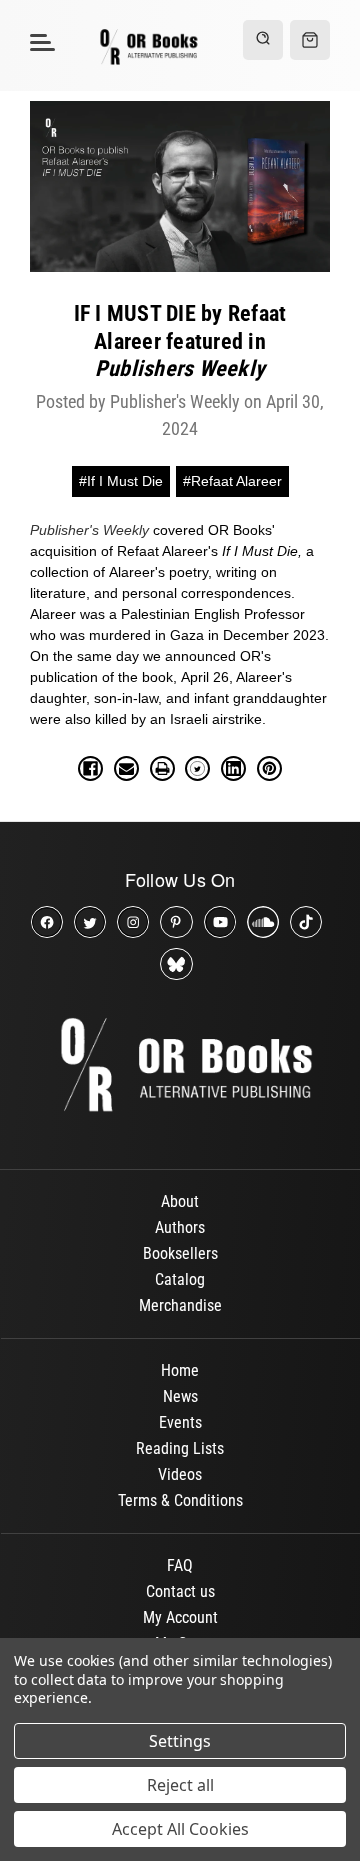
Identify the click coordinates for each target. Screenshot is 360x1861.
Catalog (180, 1279)
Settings (180, 1741)
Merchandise (180, 1305)
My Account (180, 1617)
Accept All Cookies (180, 1829)
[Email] (126, 768)
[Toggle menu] (39, 41)
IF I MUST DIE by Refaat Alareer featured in (180, 341)
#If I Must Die (121, 481)
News (180, 1396)
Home (180, 1370)
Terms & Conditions (180, 1500)
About (180, 1201)
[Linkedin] (233, 768)
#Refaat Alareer (232, 481)
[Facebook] (90, 768)
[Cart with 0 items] (310, 40)
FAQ (180, 1565)
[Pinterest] (269, 768)
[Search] (263, 40)
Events (180, 1422)
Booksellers (180, 1253)
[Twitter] (197, 768)
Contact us (180, 1591)
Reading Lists (180, 1448)
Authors (180, 1227)
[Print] (162, 768)
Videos (180, 1474)
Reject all (180, 1785)
